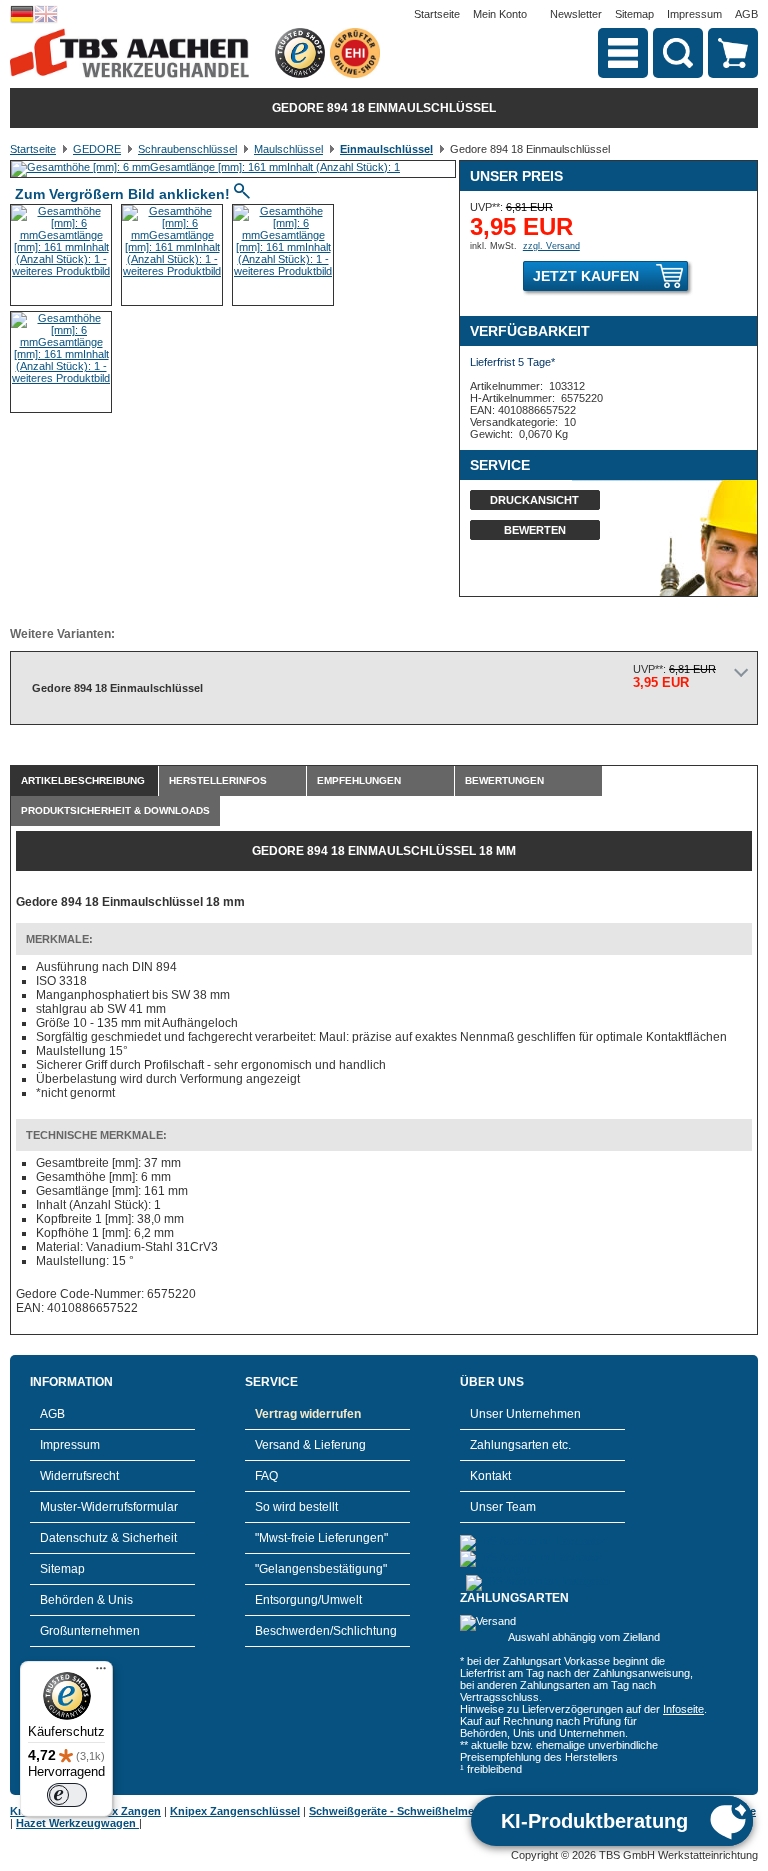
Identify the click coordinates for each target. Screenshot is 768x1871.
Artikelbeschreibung (83, 780)
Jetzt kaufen (586, 276)
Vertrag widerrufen (308, 1414)
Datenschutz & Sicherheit (108, 1538)
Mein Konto (500, 14)
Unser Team (503, 1507)
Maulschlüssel (288, 149)
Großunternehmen (90, 1631)
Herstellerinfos (218, 780)
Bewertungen (504, 780)
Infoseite (683, 1709)
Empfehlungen (359, 780)
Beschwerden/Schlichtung (326, 1631)
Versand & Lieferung (310, 1445)
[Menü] (101, 1673)
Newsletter (576, 14)
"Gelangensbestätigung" (321, 1569)
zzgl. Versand (551, 246)
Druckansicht (534, 500)
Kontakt (490, 1476)
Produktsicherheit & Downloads (115, 810)
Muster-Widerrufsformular (109, 1507)
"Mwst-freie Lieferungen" (321, 1538)
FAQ (266, 1476)
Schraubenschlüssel (187, 149)
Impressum (694, 14)
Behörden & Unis (86, 1600)
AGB (746, 14)
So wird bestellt (296, 1507)
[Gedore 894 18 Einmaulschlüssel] (205, 167)
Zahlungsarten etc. (520, 1445)
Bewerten (535, 530)
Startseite (437, 14)
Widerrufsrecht (79, 1476)
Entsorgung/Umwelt (308, 1600)
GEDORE (97, 149)
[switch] (67, 1795)
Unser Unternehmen (525, 1414)
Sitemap (634, 14)
